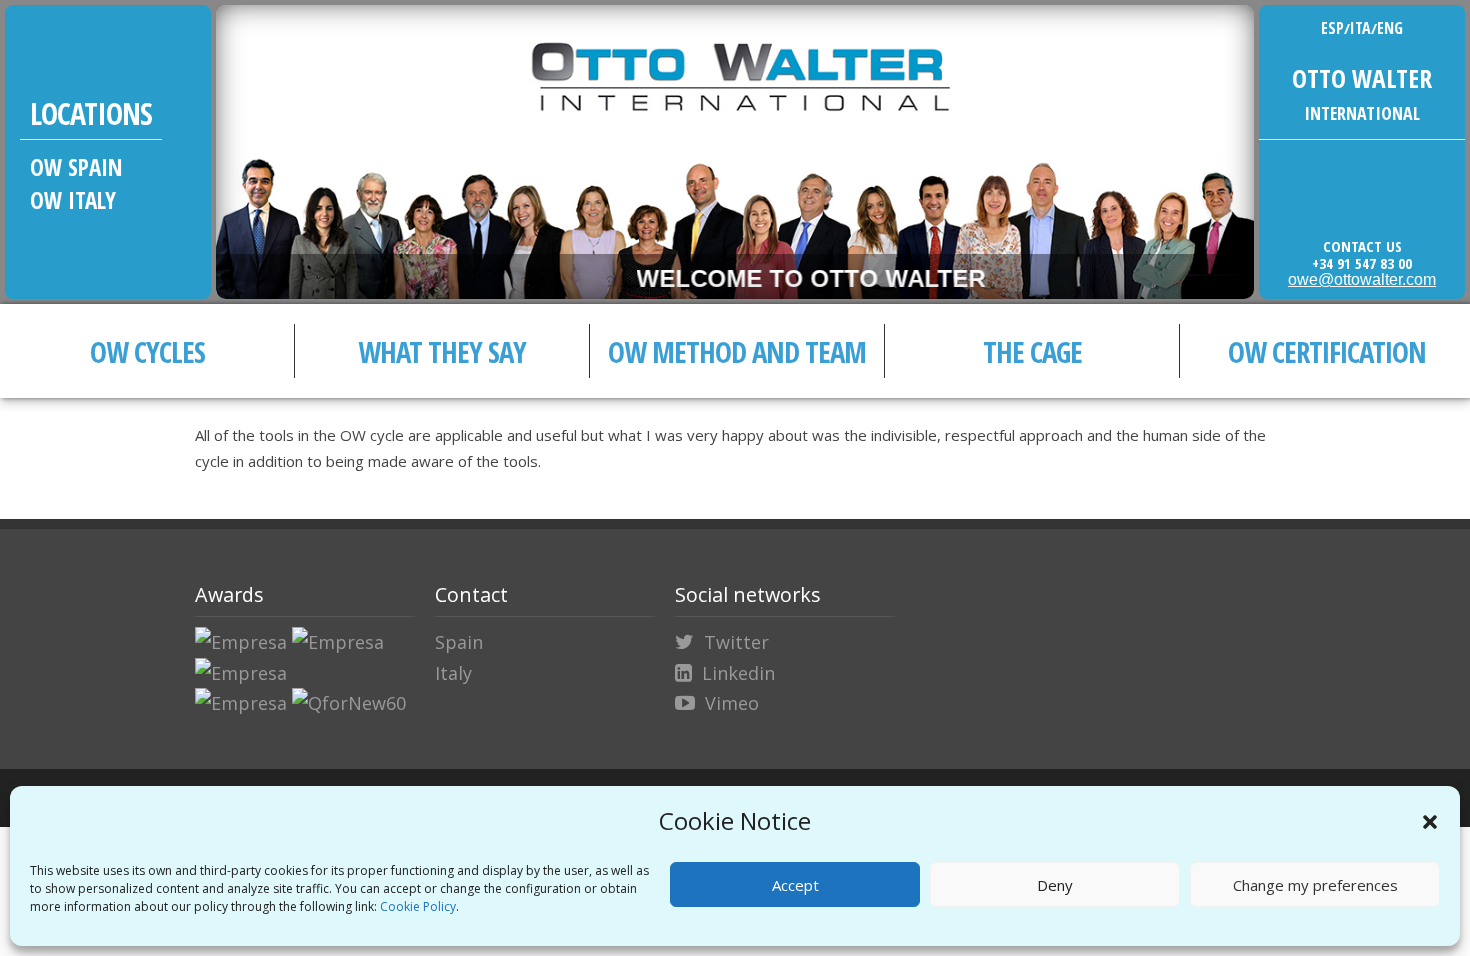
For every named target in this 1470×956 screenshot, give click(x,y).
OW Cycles (147, 351)
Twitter (736, 642)
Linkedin (738, 673)
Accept (795, 885)
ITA (1360, 28)
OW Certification (1327, 351)
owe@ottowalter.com (1362, 279)
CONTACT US (1362, 246)
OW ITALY (73, 200)
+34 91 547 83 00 (1362, 263)
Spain (459, 642)
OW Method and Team (737, 351)
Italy (453, 673)
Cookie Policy (418, 906)
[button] (1430, 822)
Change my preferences (1315, 885)
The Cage (1032, 351)
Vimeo (732, 703)
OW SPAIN (76, 167)
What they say (442, 351)
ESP (1332, 28)
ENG (1390, 28)
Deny (1055, 885)
